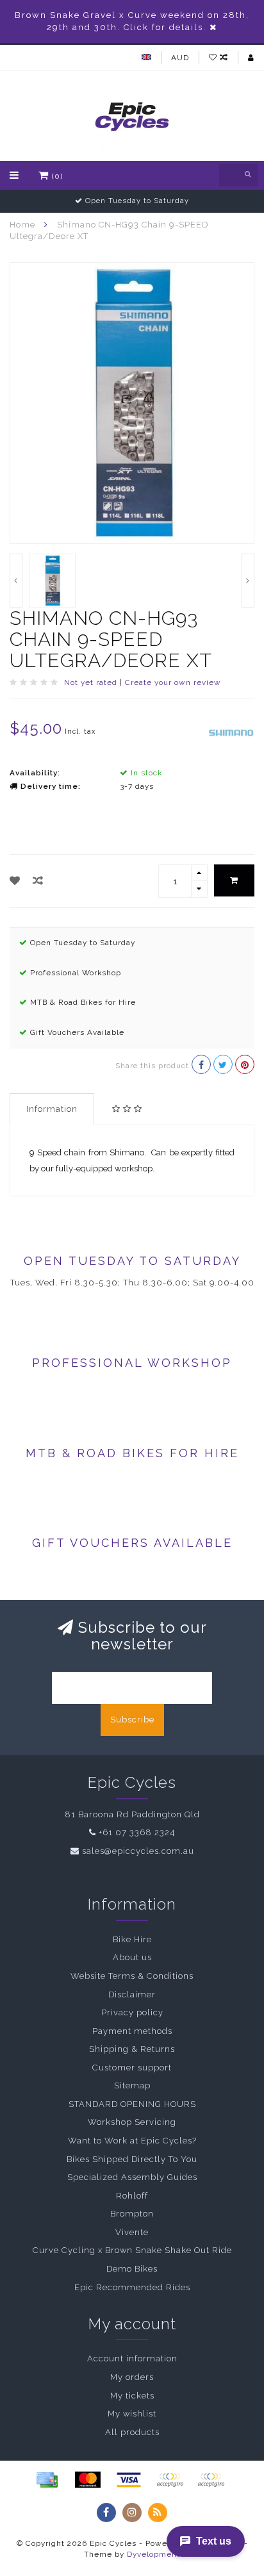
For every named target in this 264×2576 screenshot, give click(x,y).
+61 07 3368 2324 (137, 1832)
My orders (132, 2377)
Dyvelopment (153, 2554)
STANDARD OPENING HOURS (132, 2104)
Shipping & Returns (132, 2049)
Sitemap (132, 2085)
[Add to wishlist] (15, 881)
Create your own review (173, 682)
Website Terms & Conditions (132, 1976)
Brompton (132, 2214)
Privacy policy (132, 2012)
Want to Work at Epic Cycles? (132, 2141)
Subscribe (132, 1720)
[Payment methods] (47, 2480)
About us (132, 1957)
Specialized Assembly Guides (132, 2177)
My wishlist (132, 2414)
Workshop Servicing (132, 2122)
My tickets (132, 2396)
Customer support (132, 2068)
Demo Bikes (132, 2269)
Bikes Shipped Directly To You (132, 2159)
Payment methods (132, 2031)
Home (22, 225)
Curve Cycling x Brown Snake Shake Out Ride (132, 2250)
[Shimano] (231, 732)
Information (52, 1109)
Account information (132, 2358)
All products (132, 2432)
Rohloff (132, 2196)
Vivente (132, 2232)
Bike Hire (132, 1939)
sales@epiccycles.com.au (138, 1851)
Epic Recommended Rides (132, 2287)
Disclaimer (132, 1994)
